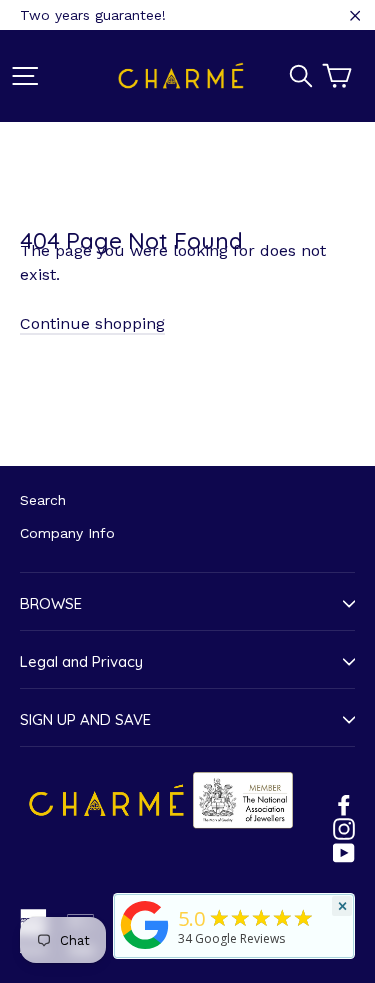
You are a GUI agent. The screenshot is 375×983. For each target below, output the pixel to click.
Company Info (67, 533)
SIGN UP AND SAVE (85, 719)
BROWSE (51, 603)
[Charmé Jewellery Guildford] (145, 949)
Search (43, 500)
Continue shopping (92, 323)
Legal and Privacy (81, 661)
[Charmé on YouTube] (344, 852)
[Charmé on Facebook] (344, 804)
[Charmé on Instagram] (344, 828)
